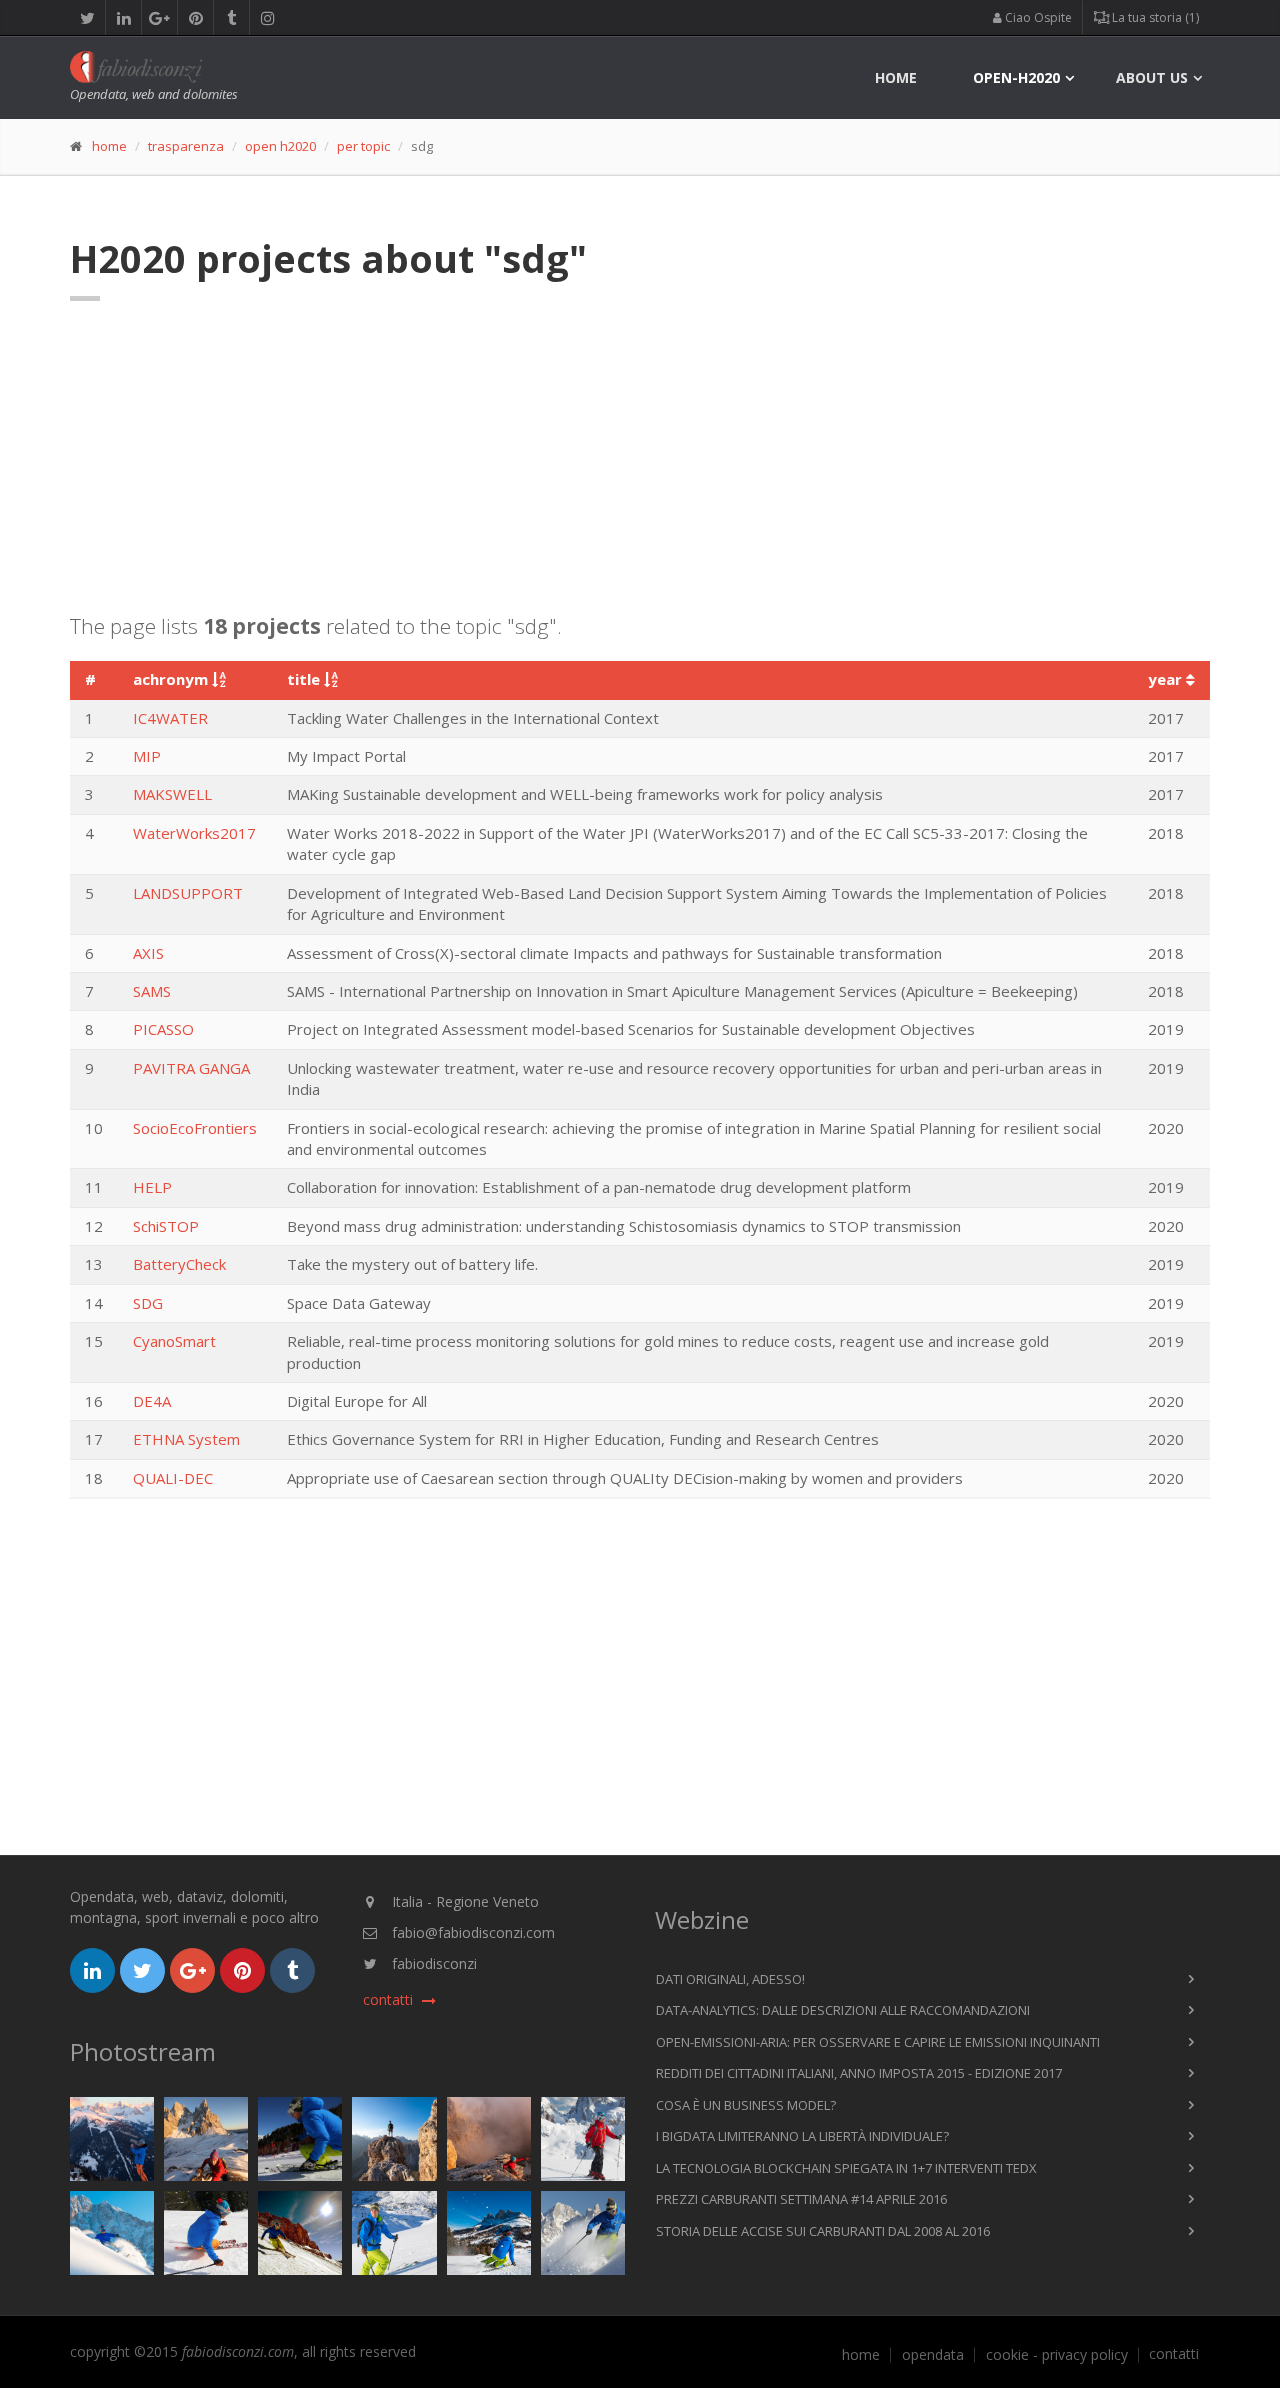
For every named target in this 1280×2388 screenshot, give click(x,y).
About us (1152, 77)
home (896, 77)
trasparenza (186, 146)
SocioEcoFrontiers (195, 1128)
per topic (363, 146)
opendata (933, 2355)
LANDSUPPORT (188, 893)
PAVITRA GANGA (191, 1068)
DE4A (152, 1401)
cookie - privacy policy (1057, 2355)
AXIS (148, 953)
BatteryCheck (179, 1264)
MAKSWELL (172, 794)
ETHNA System (186, 1439)
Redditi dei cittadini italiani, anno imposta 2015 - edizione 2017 (859, 2073)
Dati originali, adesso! (730, 1979)
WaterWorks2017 (194, 833)
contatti (1174, 2354)
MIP (147, 756)
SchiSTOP (166, 1226)
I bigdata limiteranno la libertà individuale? (802, 2136)
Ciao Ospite (1037, 17)
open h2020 (280, 146)
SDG (148, 1303)
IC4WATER (170, 718)
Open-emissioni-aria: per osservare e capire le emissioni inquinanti (878, 2042)
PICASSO (163, 1029)
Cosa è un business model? (746, 2105)
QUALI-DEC (173, 1478)
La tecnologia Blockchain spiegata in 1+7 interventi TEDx (846, 2168)
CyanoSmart (174, 1341)
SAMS (152, 991)
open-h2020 (1016, 77)
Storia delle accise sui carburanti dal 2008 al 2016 (823, 2231)
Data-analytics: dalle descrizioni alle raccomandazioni (843, 2010)
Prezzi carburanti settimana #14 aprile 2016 (801, 2199)
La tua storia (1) (1154, 17)
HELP (152, 1187)
